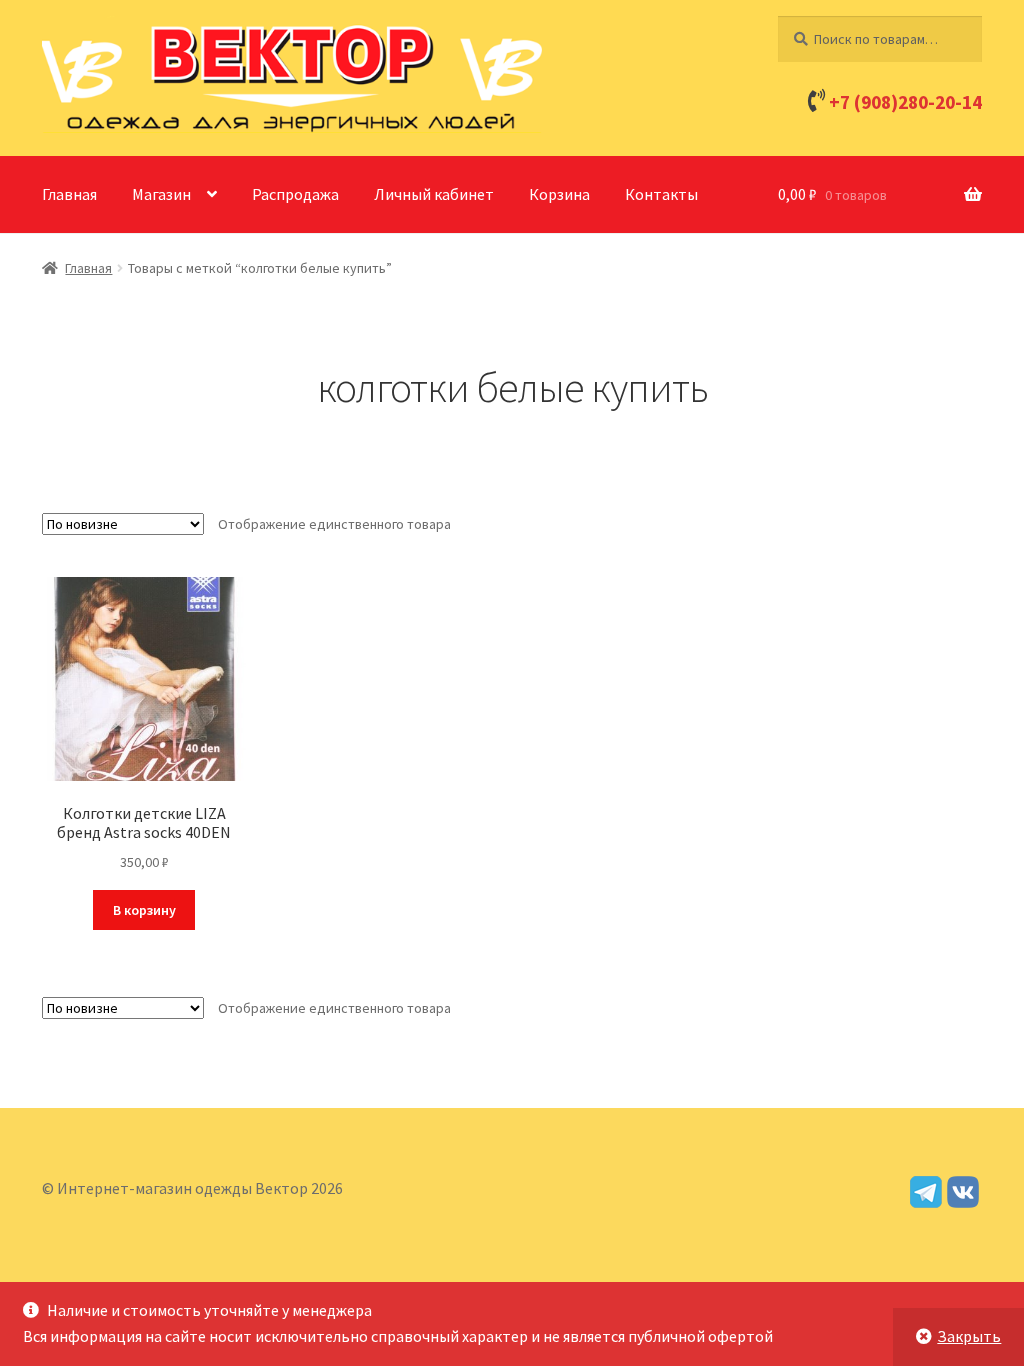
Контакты (661, 194)
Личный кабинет (434, 194)
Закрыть (969, 1336)
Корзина (559, 194)
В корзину (144, 910)
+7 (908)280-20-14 (905, 102)
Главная (69, 194)
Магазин (161, 194)
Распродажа (295, 194)
